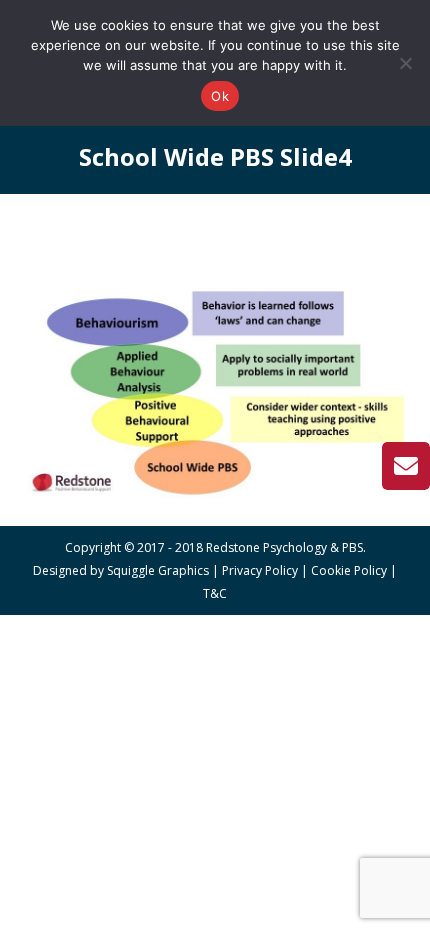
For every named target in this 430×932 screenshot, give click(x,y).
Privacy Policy (260, 570)
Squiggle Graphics (158, 570)
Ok (220, 96)
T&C (215, 593)
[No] (405, 63)
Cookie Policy (349, 570)
